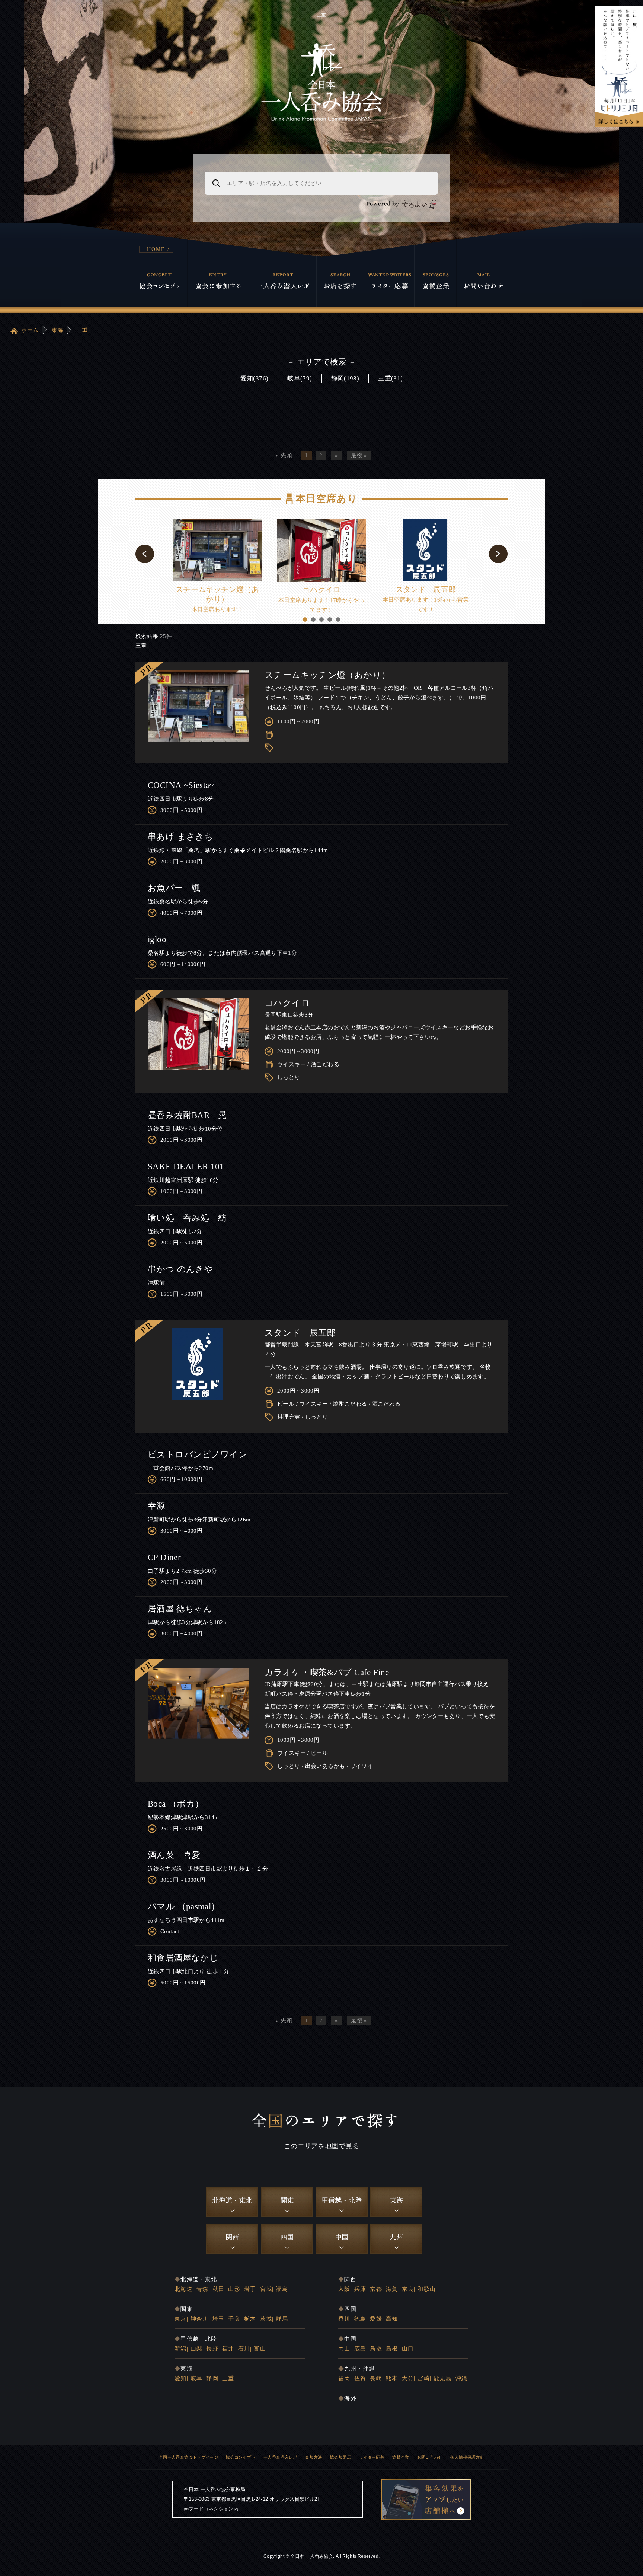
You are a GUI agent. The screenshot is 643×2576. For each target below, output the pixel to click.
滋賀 (392, 2289)
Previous (145, 554)
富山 (260, 2349)
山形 (234, 2289)
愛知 (181, 2378)
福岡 (344, 2378)
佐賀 (360, 2378)
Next (498, 554)
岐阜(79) (300, 378)
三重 (82, 330)
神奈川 (200, 2319)
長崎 (376, 2378)
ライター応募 (372, 2457)
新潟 (181, 2349)
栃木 (250, 2319)
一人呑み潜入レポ (280, 2457)
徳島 (360, 2319)
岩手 (250, 2289)
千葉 (234, 2319)
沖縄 (462, 2378)
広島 (360, 2349)
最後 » (359, 455)
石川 (244, 2349)
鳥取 (376, 2349)
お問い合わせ (430, 2457)
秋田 (219, 2289)
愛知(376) (255, 378)
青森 (203, 2289)
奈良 (408, 2289)
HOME (156, 249)
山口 (408, 2349)
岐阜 (197, 2378)
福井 (228, 2349)
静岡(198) (345, 378)
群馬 (282, 2319)
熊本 (392, 2378)
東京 (181, 2319)
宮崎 (424, 2378)
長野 (212, 2349)
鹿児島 (443, 2378)
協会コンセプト (241, 2457)
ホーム (29, 330)
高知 (392, 2319)
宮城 (266, 2289)
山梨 (197, 2349)
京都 (376, 2289)
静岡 (212, 2378)
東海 (57, 330)
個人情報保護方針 (467, 2457)
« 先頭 (284, 455)
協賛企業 (401, 2457)
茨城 (266, 2319)
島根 (392, 2349)
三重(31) (390, 378)
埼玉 (219, 2319)
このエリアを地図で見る (321, 2146)
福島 (282, 2289)
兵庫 (360, 2289)
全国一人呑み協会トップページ (188, 2457)
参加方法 (314, 2457)
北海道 (184, 2289)
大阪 (344, 2289)
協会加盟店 (341, 2457)
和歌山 (427, 2289)
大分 (408, 2378)
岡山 (344, 2349)
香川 (344, 2319)
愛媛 (376, 2319)
